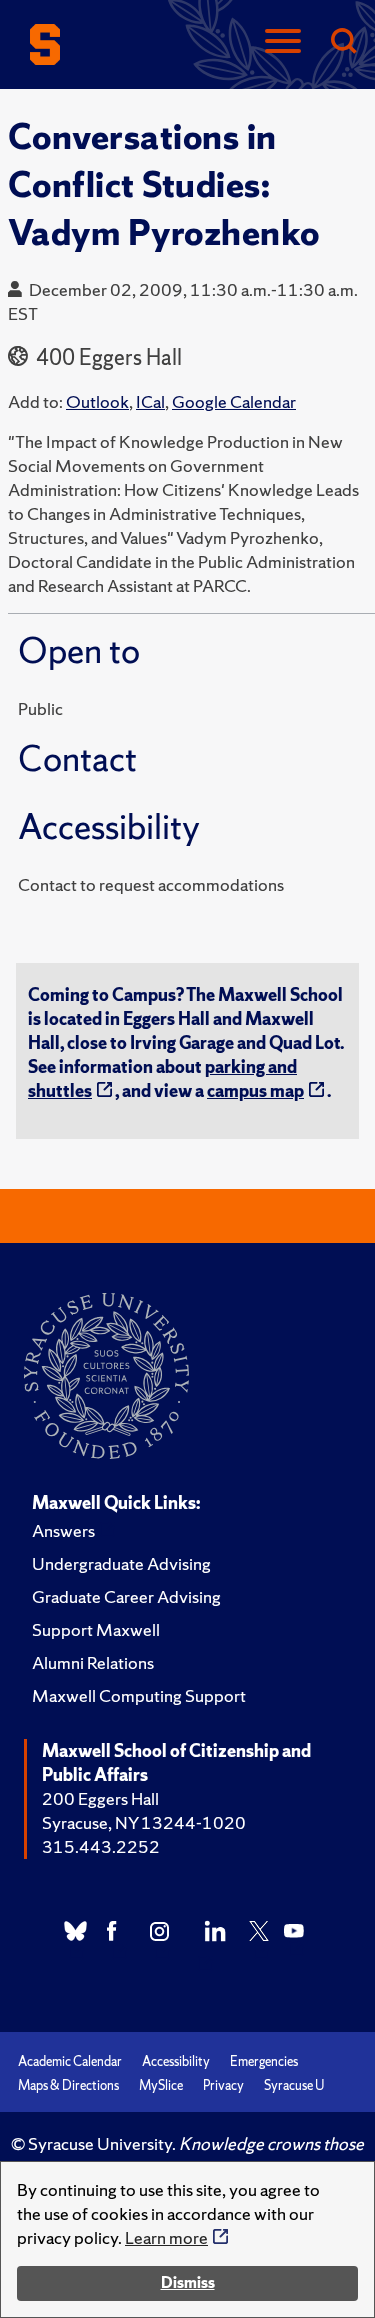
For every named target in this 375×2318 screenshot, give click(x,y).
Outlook (97, 401)
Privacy (223, 2085)
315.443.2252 (101, 1846)
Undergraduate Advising (121, 1563)
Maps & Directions (68, 2085)
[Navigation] (283, 42)
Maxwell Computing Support (139, 1695)
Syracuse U (294, 2085)
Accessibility (176, 2061)
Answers (63, 1530)
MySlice (161, 2085)
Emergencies (264, 2061)
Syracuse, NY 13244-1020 (144, 1822)
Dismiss (188, 2282)
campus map (255, 1090)
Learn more (166, 2237)
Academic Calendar (70, 2061)
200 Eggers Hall (100, 1798)
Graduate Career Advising (126, 1596)
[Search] (343, 42)
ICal (150, 401)
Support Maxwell (96, 1629)
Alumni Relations (93, 1662)
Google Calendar (234, 401)
